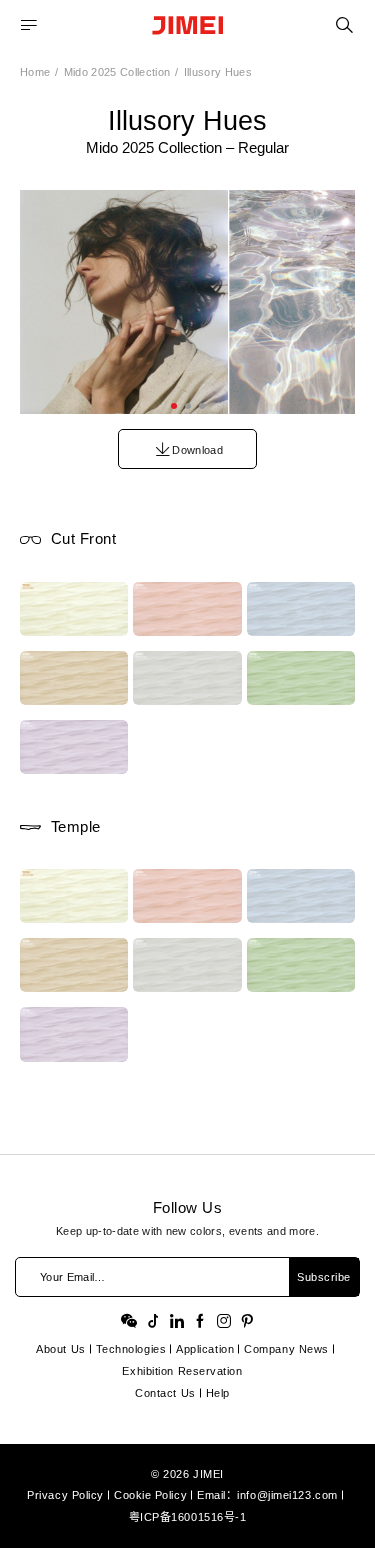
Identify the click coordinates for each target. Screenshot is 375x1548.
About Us (60, 1349)
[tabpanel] (188, 302)
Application (205, 1349)
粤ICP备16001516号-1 (188, 1517)
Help (218, 1393)
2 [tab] (188, 406)
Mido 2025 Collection (117, 72)
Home (35, 72)
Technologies (131, 1349)
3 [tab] (202, 406)
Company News (286, 1349)
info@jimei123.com (287, 1495)
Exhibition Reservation (182, 1371)
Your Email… (73, 1277)
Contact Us (165, 1393)
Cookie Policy (150, 1495)
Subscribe (324, 1277)
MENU (30, 25)
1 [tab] (174, 406)
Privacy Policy (65, 1495)
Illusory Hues (218, 72)
